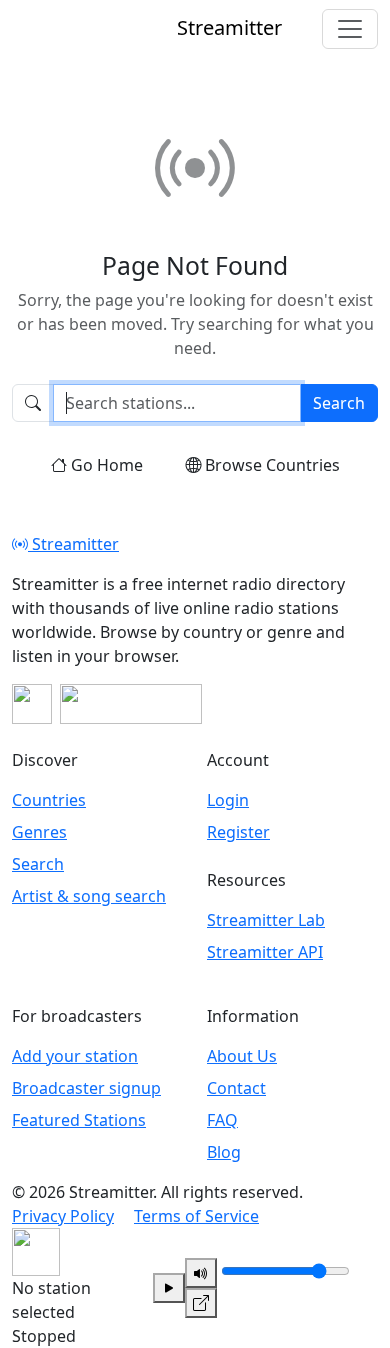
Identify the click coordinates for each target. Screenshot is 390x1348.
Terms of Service (196, 1216)
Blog (224, 1152)
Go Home (107, 465)
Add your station (75, 1056)
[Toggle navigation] (350, 29)
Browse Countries (272, 465)
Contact (236, 1088)
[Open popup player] (201, 1303)
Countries (49, 800)
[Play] (169, 1288)
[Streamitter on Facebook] (32, 704)
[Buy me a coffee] (131, 704)
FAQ (222, 1120)
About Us (242, 1056)
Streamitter (73, 544)
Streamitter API (265, 952)
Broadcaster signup (86, 1088)
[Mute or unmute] (201, 1273)
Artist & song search (89, 896)
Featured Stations (79, 1120)
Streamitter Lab (266, 920)
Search (339, 403)
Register (238, 832)
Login (228, 800)
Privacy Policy (63, 1216)
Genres (39, 832)
